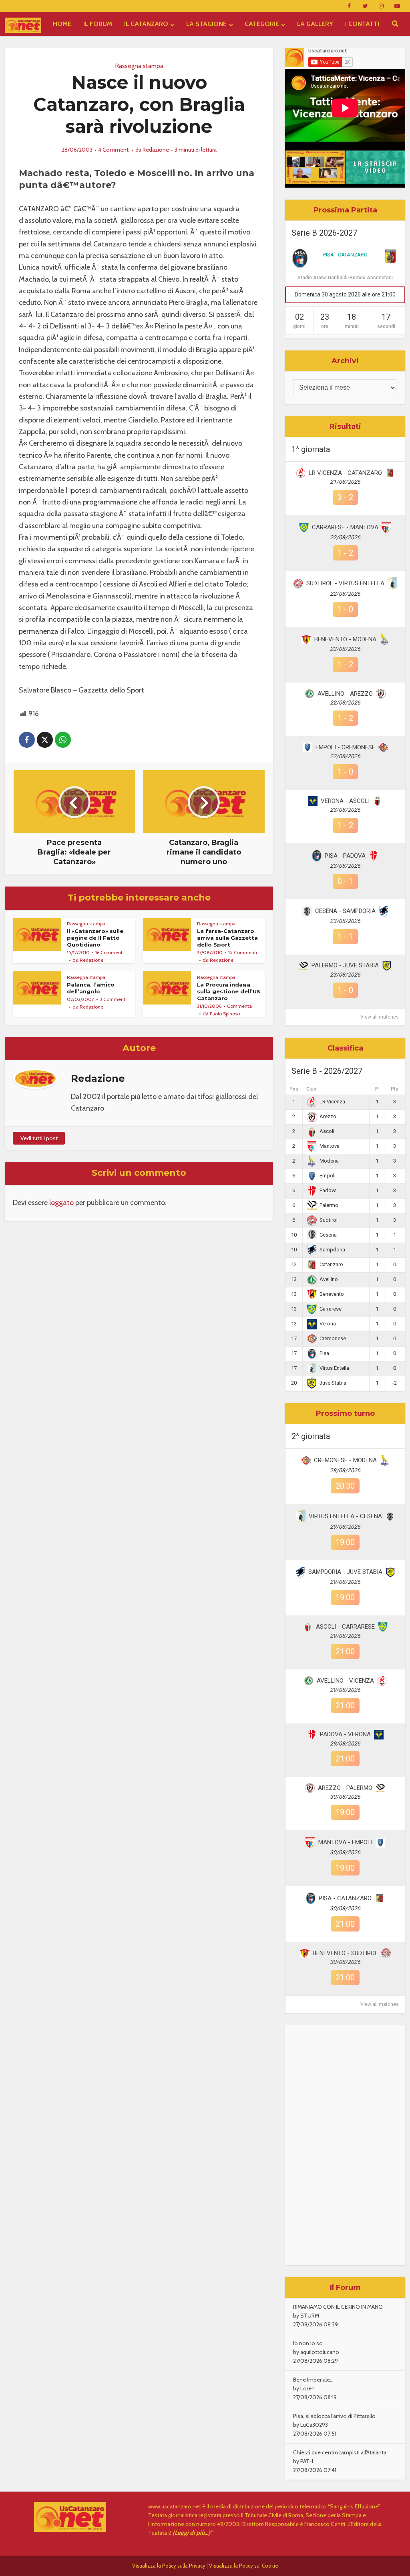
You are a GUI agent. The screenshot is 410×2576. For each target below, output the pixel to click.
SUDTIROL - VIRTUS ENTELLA (345, 583)
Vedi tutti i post (39, 1138)
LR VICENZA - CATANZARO (345, 473)
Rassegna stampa (139, 66)
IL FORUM (98, 24)
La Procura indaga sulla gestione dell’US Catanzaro (229, 991)
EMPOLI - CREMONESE (345, 747)
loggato (61, 1203)
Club (311, 1089)
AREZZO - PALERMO (345, 1788)
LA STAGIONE (206, 24)
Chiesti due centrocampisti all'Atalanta (340, 2452)
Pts (395, 1089)
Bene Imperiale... (313, 2380)
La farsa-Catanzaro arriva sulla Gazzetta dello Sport (227, 938)
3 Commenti (113, 999)
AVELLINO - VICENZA (345, 1681)
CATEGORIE (262, 24)
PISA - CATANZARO (345, 255)
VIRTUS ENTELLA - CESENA (345, 1516)
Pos (294, 1089)
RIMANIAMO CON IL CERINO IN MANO (338, 2307)
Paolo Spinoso (225, 1014)
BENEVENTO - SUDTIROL (345, 1953)
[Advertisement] (345, 2145)
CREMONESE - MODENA (345, 1460)
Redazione (156, 150)
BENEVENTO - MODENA (345, 639)
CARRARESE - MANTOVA (345, 527)
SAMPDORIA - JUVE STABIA (345, 1572)
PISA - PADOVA (345, 856)
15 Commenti (243, 952)
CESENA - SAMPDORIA (345, 911)
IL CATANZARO (146, 24)
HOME (62, 24)
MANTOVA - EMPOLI (345, 1842)
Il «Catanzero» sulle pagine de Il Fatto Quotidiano (95, 938)
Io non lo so (308, 2343)
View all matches (380, 1017)
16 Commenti (110, 952)
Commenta (239, 1006)
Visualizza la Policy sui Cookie (244, 2566)
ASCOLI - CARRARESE (345, 1627)
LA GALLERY (315, 24)
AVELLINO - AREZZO (345, 694)
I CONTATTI (362, 24)
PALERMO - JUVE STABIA (345, 965)
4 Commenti (114, 150)
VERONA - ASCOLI (345, 801)
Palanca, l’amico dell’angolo (91, 988)
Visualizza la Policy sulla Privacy (169, 2566)
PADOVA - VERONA (345, 1734)
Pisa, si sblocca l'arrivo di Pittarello (334, 2416)
